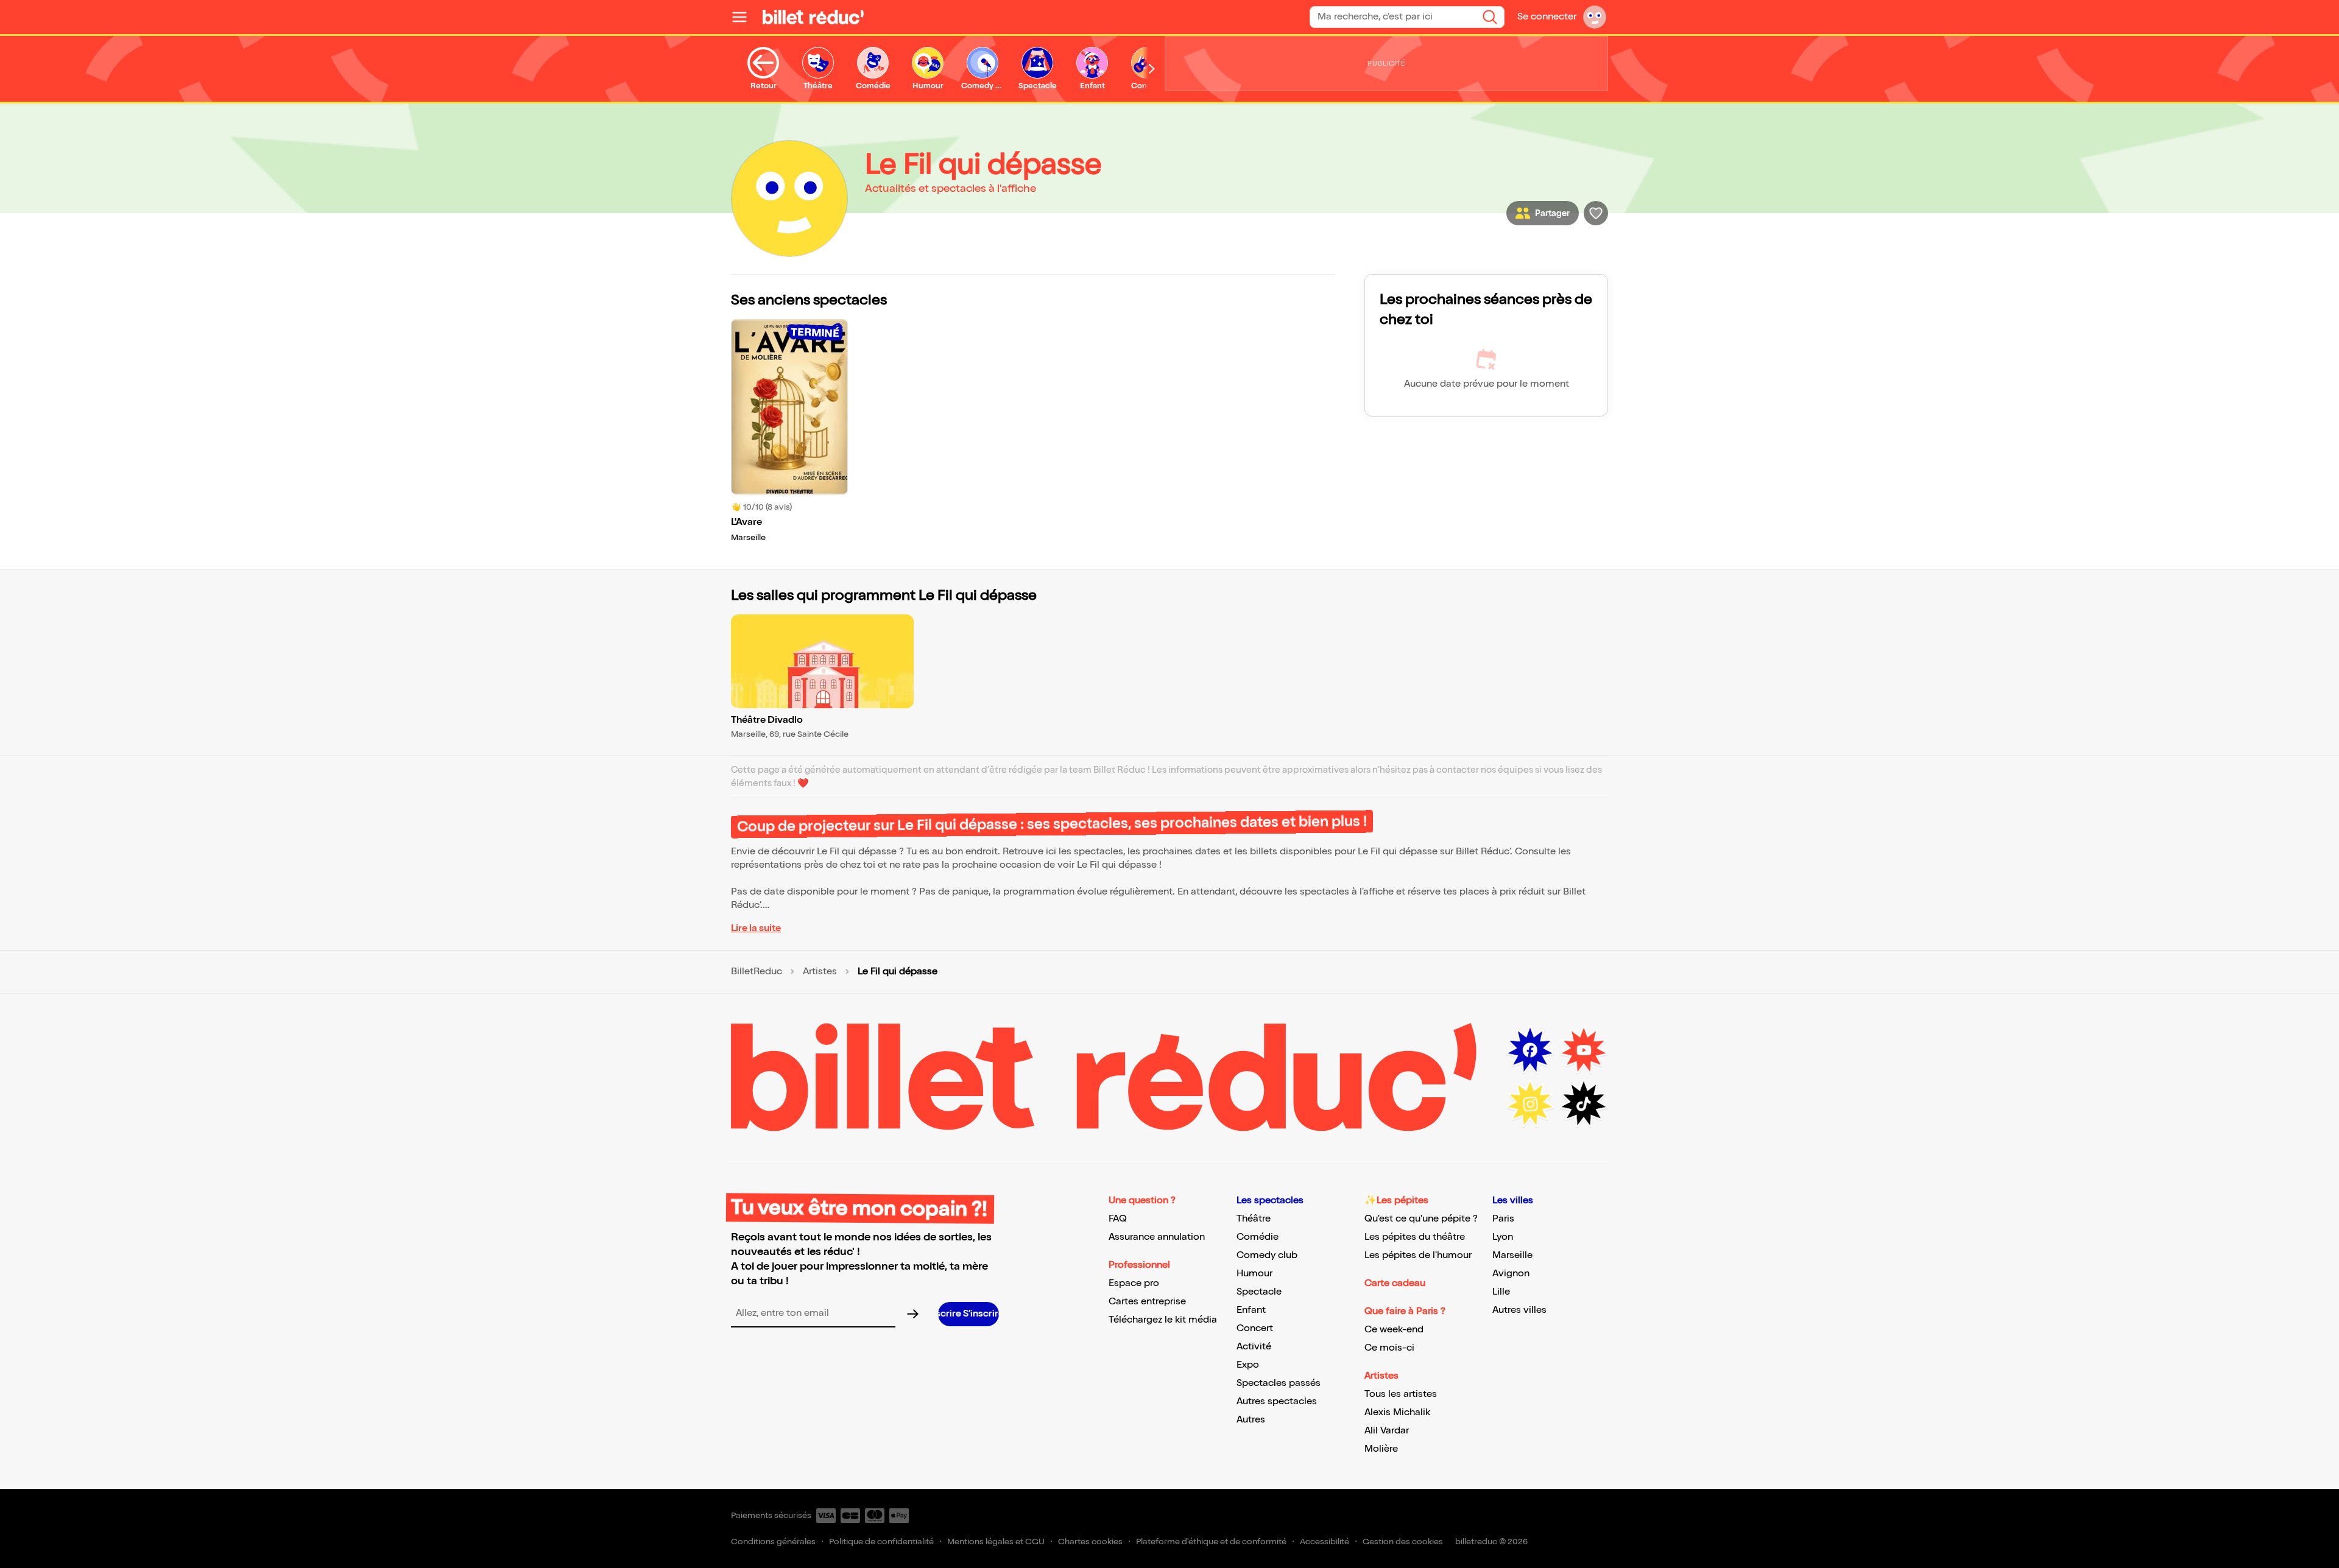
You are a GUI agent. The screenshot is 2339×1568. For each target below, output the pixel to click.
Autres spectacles (1277, 1401)
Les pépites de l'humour (1418, 1255)
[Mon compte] (1595, 17)
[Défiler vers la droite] (1152, 69)
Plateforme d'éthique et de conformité (1211, 1542)
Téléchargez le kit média (1163, 1320)
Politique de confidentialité (881, 1542)
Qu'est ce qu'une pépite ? (1421, 1219)
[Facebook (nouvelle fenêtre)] (1530, 1050)
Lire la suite (756, 928)
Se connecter (1547, 17)
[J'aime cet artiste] (1596, 213)
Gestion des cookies (1403, 1542)
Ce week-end (1394, 1330)
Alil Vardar (1387, 1431)
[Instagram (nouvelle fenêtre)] (1530, 1104)
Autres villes (1519, 1310)
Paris (1503, 1219)
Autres (1251, 1420)
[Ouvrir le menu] (744, 17)
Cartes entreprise (1147, 1302)
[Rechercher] (1490, 17)
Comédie (1258, 1237)
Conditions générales (773, 1542)
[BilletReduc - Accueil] (813, 17)
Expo (1248, 1365)
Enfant (1251, 1310)
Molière (1381, 1449)
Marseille (1512, 1255)
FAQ (1118, 1219)
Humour (1254, 1274)
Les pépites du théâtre (1415, 1237)
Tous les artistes (1401, 1394)
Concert (1255, 1328)
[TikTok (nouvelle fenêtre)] (1584, 1104)
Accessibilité (1325, 1542)
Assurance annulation (1157, 1237)
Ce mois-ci (1389, 1348)
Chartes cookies (1090, 1542)
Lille (1501, 1292)
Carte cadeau (1395, 1283)
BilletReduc (757, 972)
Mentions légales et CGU (996, 1542)
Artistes (820, 972)
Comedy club (1267, 1255)
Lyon (1503, 1237)
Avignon (1511, 1274)
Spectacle (1259, 1292)
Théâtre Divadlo (767, 720)
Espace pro (1134, 1283)
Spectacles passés (1279, 1383)
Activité (1254, 1347)
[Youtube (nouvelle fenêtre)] (1584, 1050)
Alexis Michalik (1397, 1412)
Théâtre (1254, 1219)
